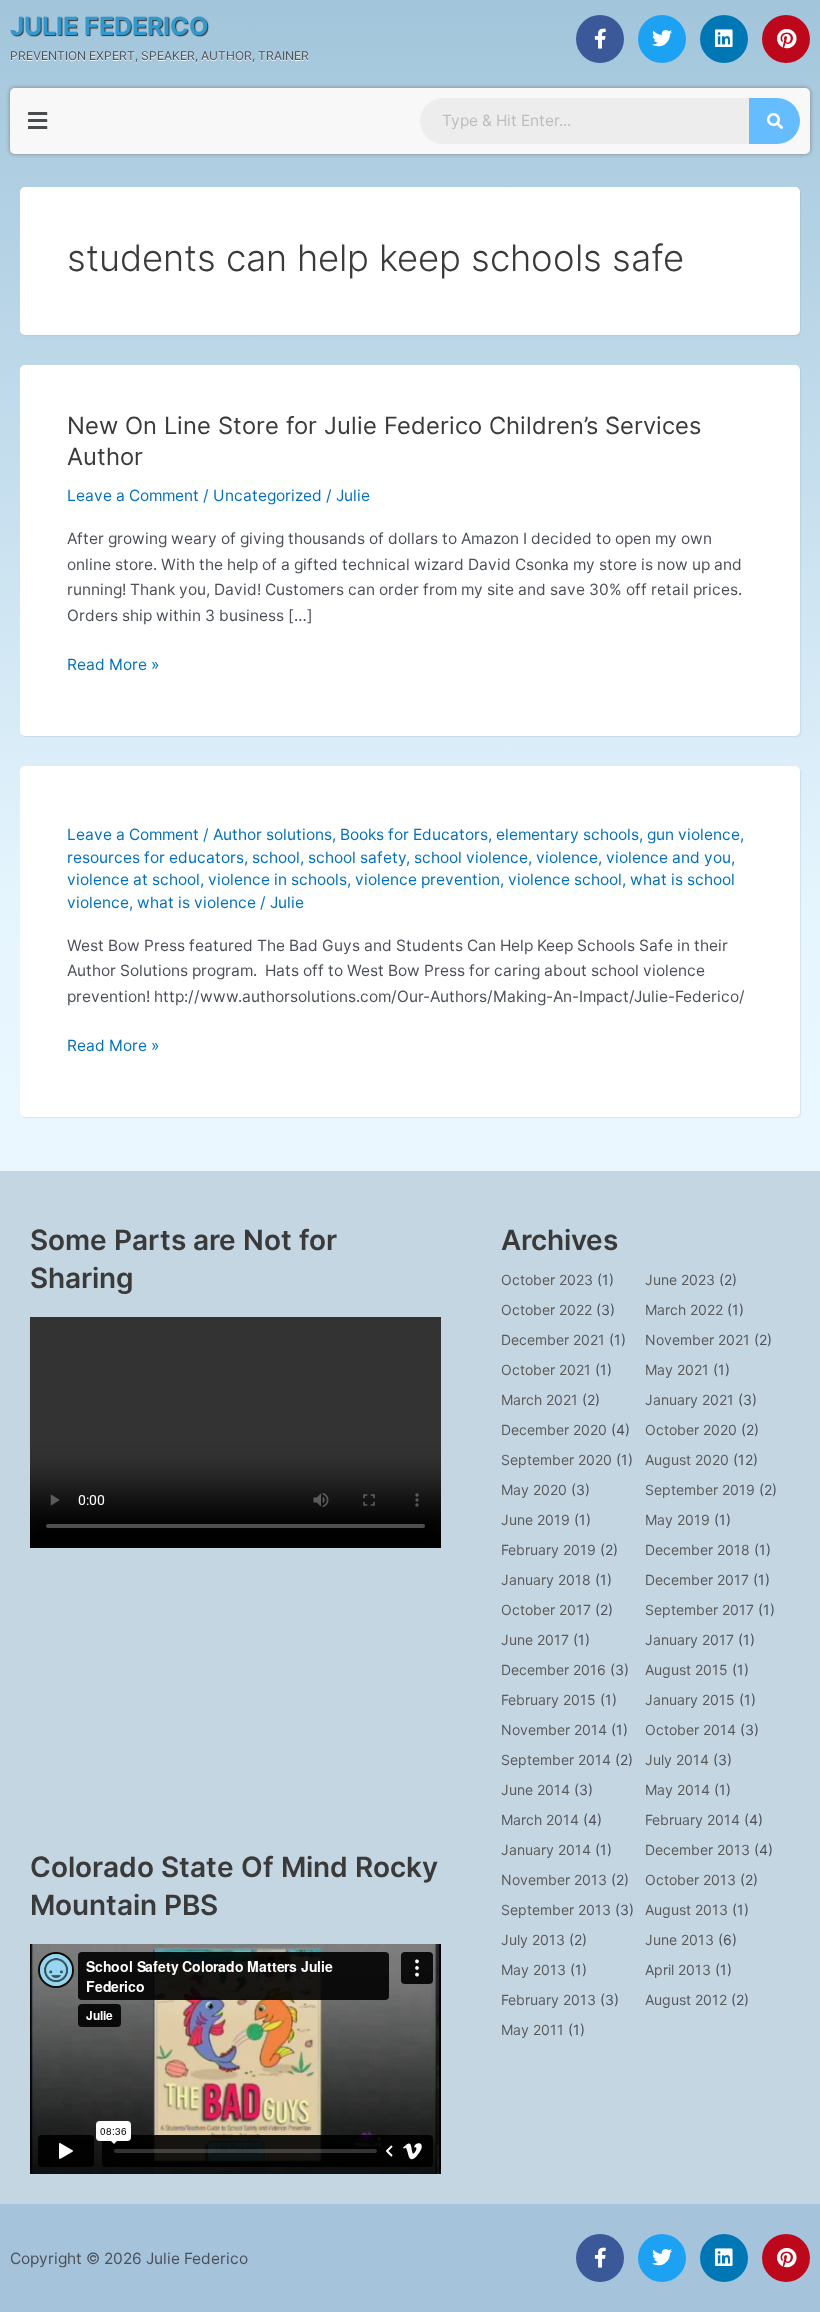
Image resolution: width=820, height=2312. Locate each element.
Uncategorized (267, 495)
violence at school (133, 879)
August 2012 (686, 1999)
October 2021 (546, 1369)
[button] (37, 120)
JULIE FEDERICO (109, 26)
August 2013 (686, 1909)
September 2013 (556, 1909)
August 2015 (686, 1669)
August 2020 (687, 1459)
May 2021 (677, 1369)
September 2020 (556, 1459)
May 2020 (534, 1489)
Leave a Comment (133, 495)
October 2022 (546, 1309)
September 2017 (699, 1609)
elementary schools (567, 834)
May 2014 (677, 1789)
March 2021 (539, 1399)
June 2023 (680, 1279)
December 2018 (697, 1549)
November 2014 (554, 1729)
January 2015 (690, 1699)
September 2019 (700, 1489)
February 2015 (548, 1699)
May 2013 (533, 1969)
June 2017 (535, 1639)
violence (567, 857)
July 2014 (677, 1759)
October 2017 (546, 1609)
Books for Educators (414, 834)
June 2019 (535, 1519)
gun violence (693, 834)
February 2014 (692, 1819)
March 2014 (540, 1819)
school (276, 857)
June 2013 (679, 1939)
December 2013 (697, 1849)
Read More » (113, 663)
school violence (471, 857)
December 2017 (697, 1579)
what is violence (196, 902)
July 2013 (533, 1939)
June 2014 (535, 1789)
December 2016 (553, 1669)
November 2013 (554, 1879)
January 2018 (546, 1579)
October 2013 (690, 1879)
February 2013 (548, 1999)
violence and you (668, 857)
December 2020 (554, 1429)
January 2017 (689, 1639)
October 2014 (690, 1729)
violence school (565, 879)
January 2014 (546, 1849)
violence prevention (427, 879)
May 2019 (677, 1519)
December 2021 (553, 1339)
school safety (357, 857)
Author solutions (272, 834)
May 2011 (532, 2029)
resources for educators (155, 857)
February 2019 (548, 1549)
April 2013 (678, 1969)
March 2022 (684, 1309)
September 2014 (556, 1759)
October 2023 (547, 1279)
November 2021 (697, 1339)
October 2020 (691, 1429)
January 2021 (689, 1399)
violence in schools (277, 879)
